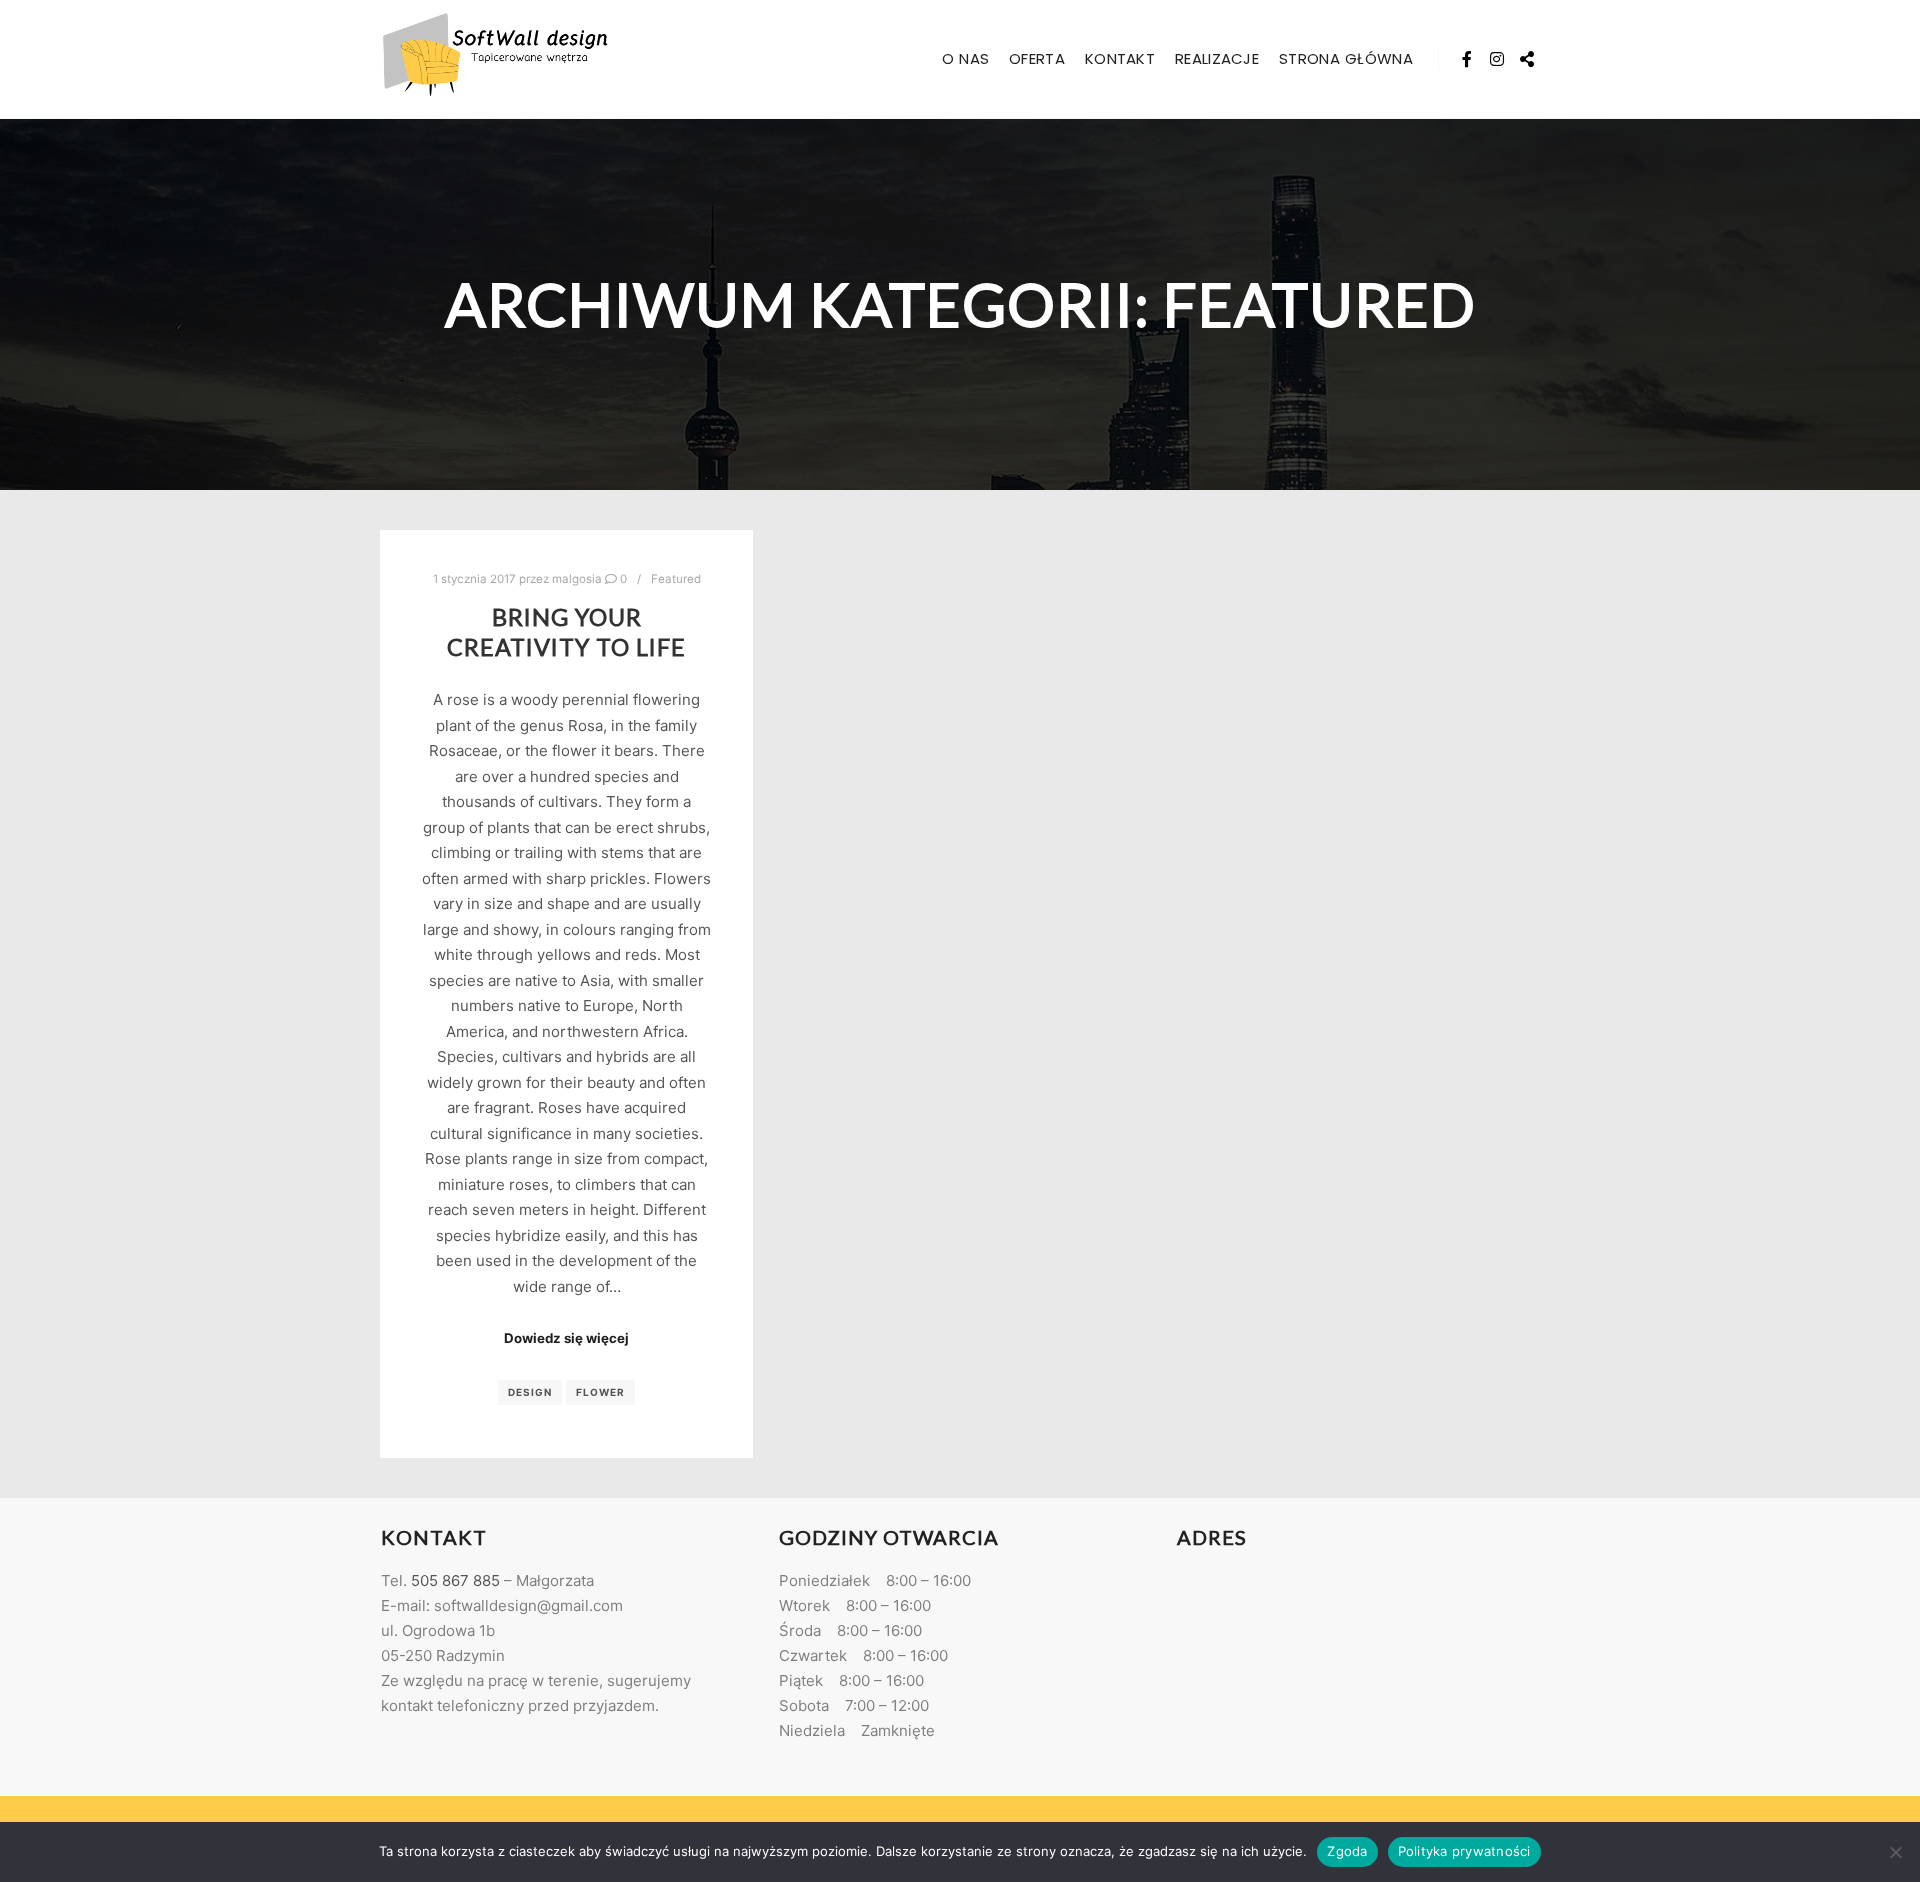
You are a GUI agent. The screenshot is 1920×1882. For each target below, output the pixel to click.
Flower (600, 1392)
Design (530, 1392)
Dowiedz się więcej (566, 1338)
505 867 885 (455, 1580)
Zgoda (1347, 1851)
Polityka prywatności (1464, 1851)
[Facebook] (1467, 59)
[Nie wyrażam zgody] (1895, 1852)
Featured (676, 579)
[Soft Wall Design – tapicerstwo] (495, 59)
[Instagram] (1497, 59)
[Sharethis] (1527, 59)
